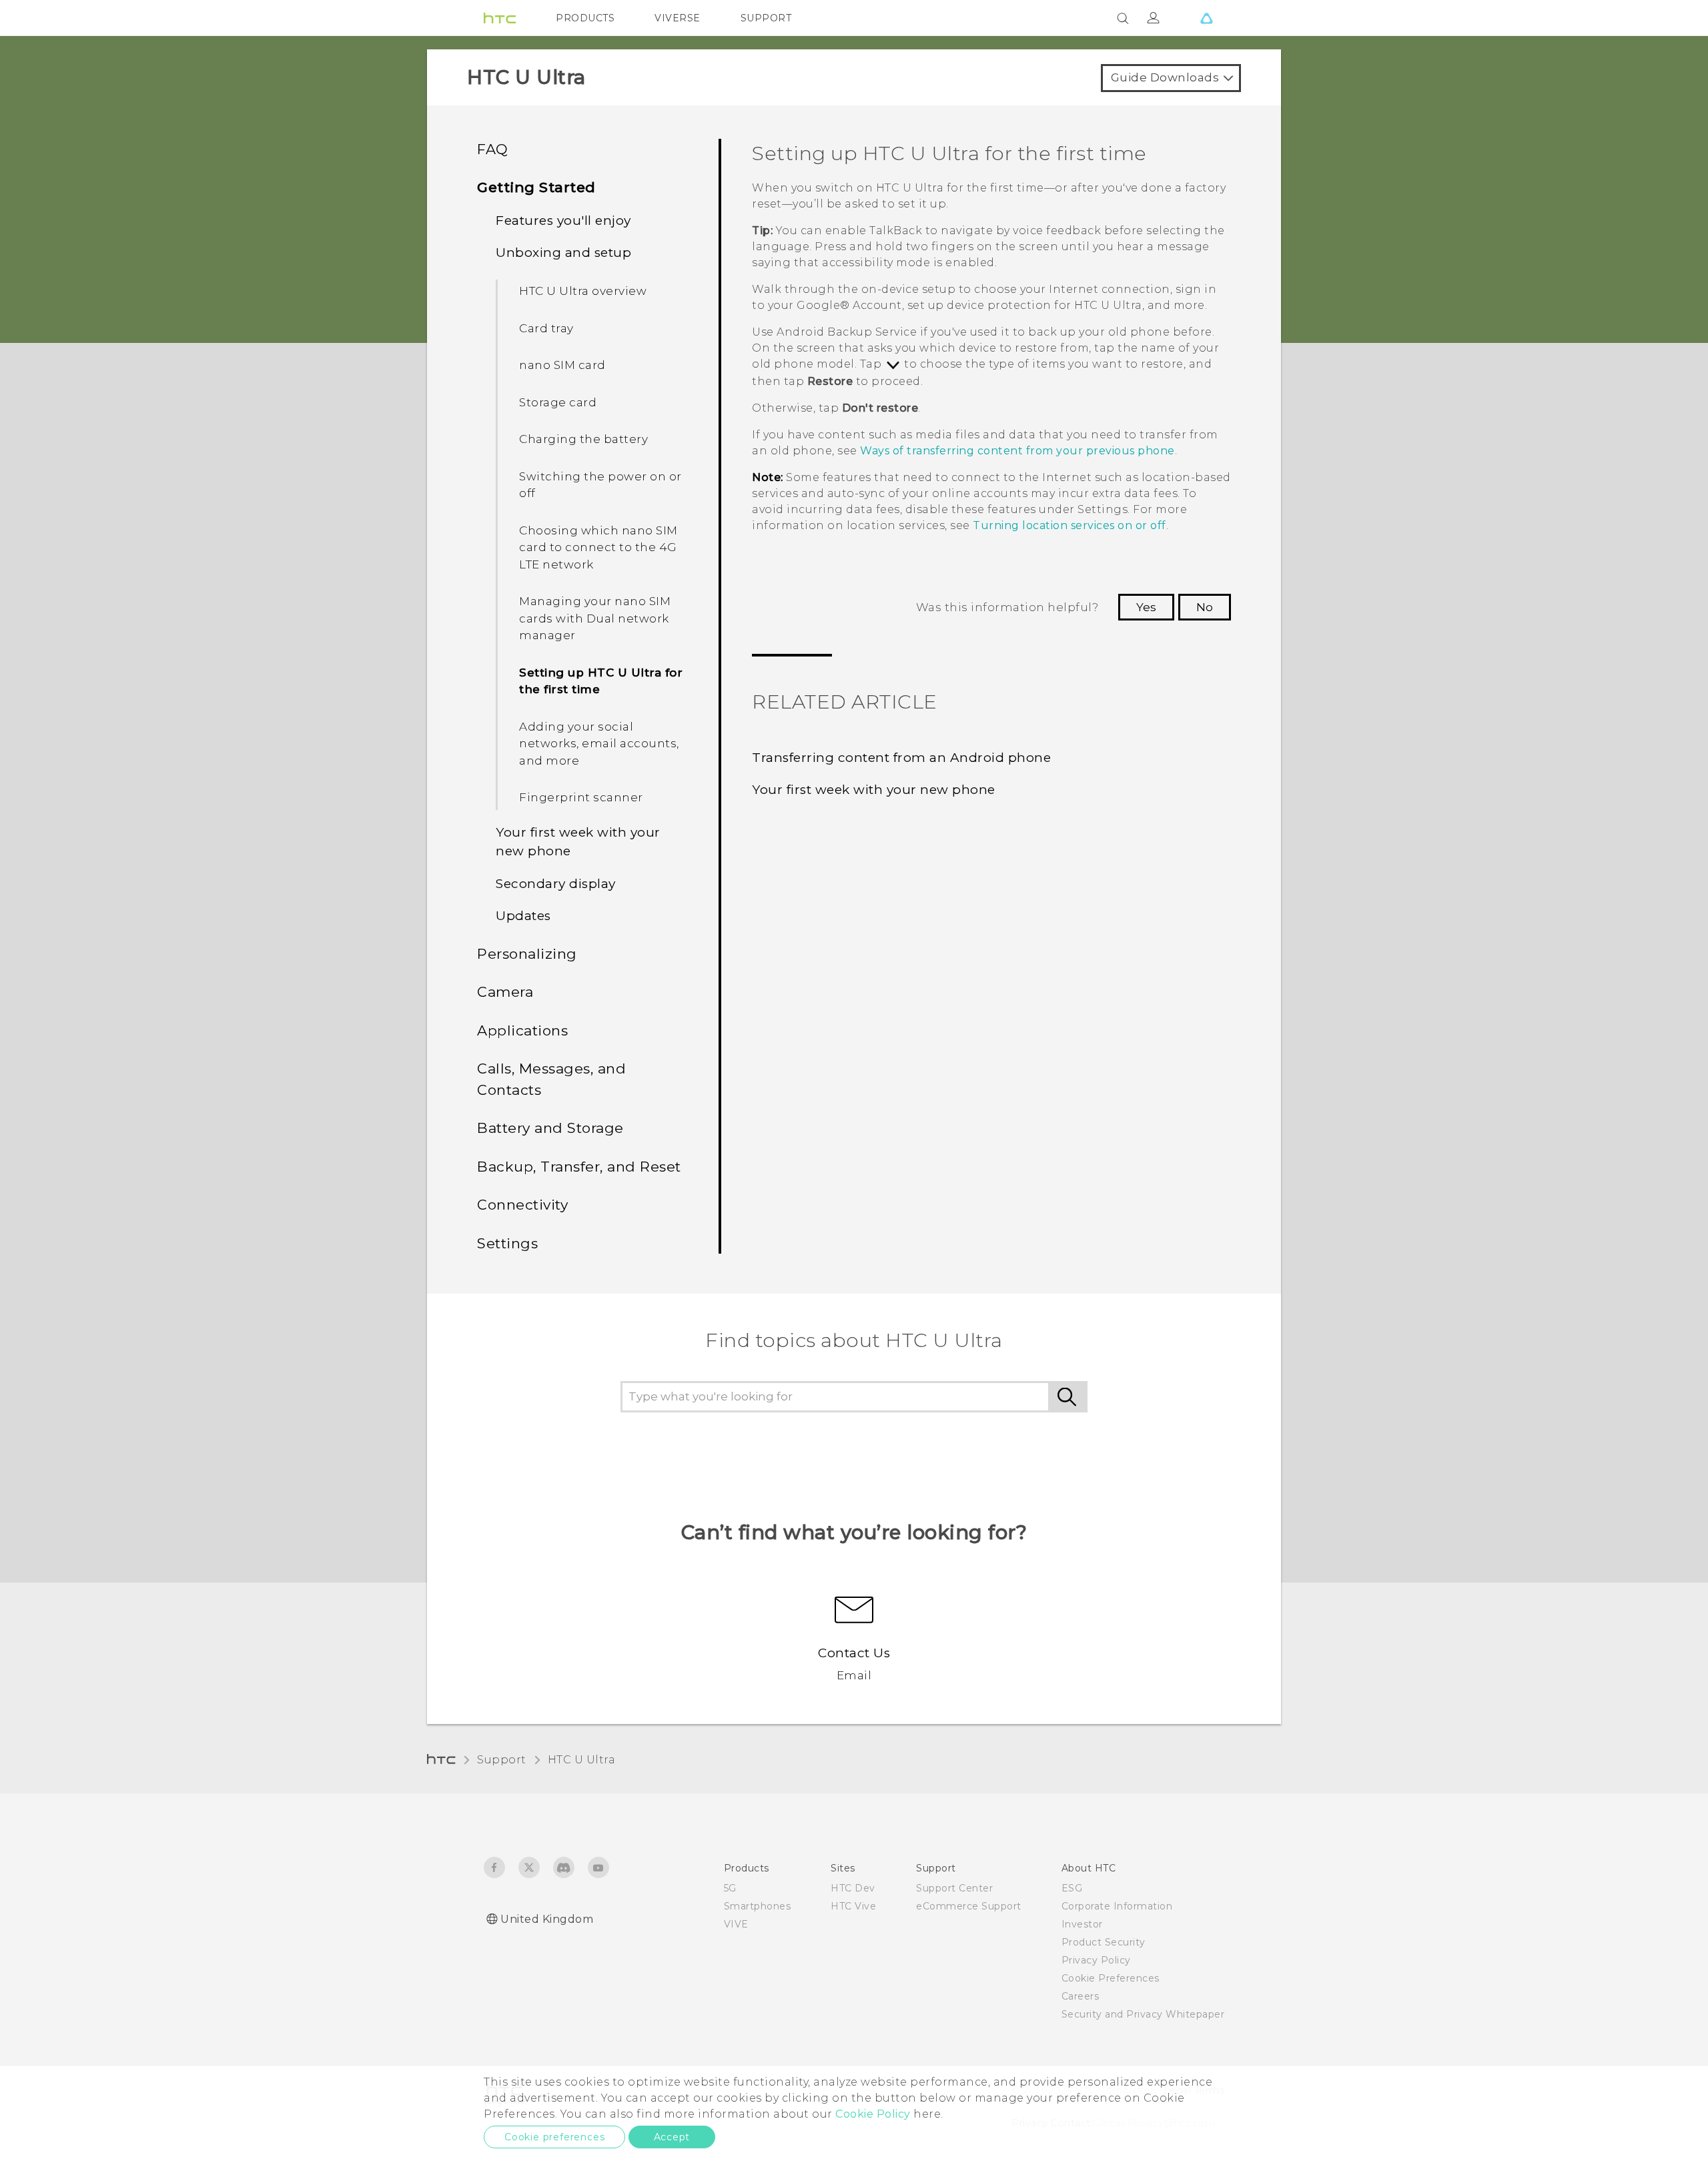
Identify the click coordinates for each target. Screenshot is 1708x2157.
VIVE (736, 1924)
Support (502, 1760)
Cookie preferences (554, 2137)
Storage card (558, 402)
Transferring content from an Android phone (901, 758)
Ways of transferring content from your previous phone (1017, 451)
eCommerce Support (969, 1906)
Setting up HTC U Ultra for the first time (601, 681)
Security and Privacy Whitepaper (1143, 2014)
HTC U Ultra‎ (582, 1760)
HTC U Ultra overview (583, 291)
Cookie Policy (873, 2114)
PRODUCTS (585, 18)
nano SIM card (562, 365)
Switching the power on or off (600, 485)
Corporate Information (1117, 1906)
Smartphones (758, 1906)
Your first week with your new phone (874, 790)
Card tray (546, 328)
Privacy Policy (1096, 1960)
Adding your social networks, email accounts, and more (599, 744)
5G (730, 1888)
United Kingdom (547, 1919)
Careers (1081, 1996)
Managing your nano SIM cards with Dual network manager (595, 618)
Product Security (1104, 1942)
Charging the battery (583, 439)
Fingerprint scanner (581, 797)
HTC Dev (853, 1888)
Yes (1146, 607)
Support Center (954, 1888)
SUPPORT (766, 18)
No (1205, 607)
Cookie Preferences (1111, 1978)
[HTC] (500, 18)
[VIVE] (1206, 18)
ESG (1072, 1888)
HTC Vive (853, 1906)
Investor (1082, 1924)
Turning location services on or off (1070, 525)
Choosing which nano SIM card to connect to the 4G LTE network (598, 547)
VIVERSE (678, 18)
